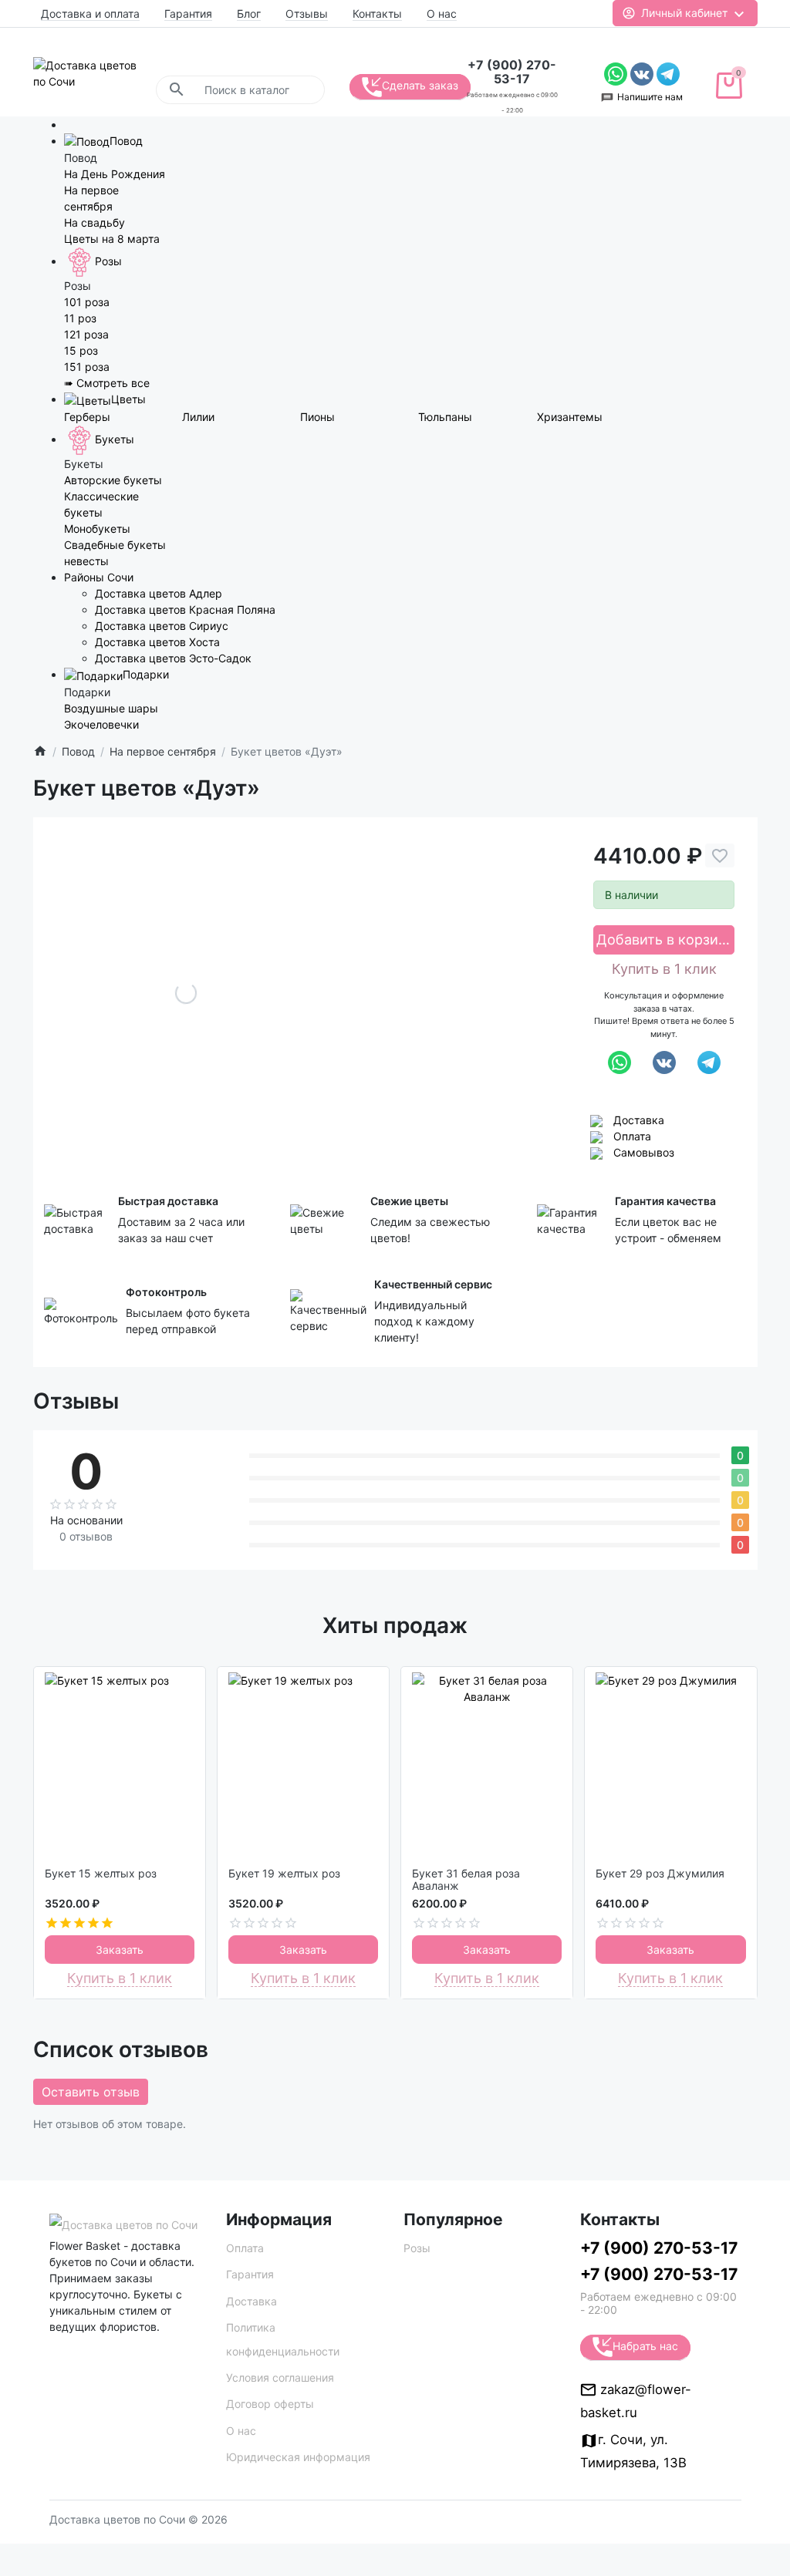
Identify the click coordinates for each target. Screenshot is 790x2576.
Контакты (377, 13)
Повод (126, 141)
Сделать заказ (420, 85)
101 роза (87, 302)
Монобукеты (97, 529)
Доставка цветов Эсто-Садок (173, 658)
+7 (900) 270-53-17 (512, 72)
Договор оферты (270, 2404)
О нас (442, 13)
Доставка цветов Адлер (159, 593)
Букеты (115, 439)
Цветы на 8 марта (112, 239)
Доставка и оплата (90, 13)
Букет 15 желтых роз (101, 1874)
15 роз (81, 350)
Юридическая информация (298, 2457)
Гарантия (188, 13)
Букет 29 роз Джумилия (660, 1874)
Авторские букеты (113, 480)
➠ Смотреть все (107, 383)
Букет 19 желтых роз (284, 1874)
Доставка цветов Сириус (162, 626)
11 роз (80, 318)
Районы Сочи (99, 577)
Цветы (128, 399)
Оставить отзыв (91, 2092)
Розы (108, 261)
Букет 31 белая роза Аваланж (466, 1880)
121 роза (86, 334)
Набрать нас (645, 2346)
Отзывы (307, 13)
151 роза (87, 367)
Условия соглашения (280, 2377)
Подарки (146, 674)
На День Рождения (115, 174)
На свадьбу (95, 222)
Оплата (632, 1136)
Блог (249, 13)
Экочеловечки (101, 724)
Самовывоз (644, 1152)
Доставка (639, 1120)
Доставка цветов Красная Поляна (185, 609)
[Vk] (643, 73)
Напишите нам (650, 97)
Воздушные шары (111, 708)
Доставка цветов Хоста (157, 642)
